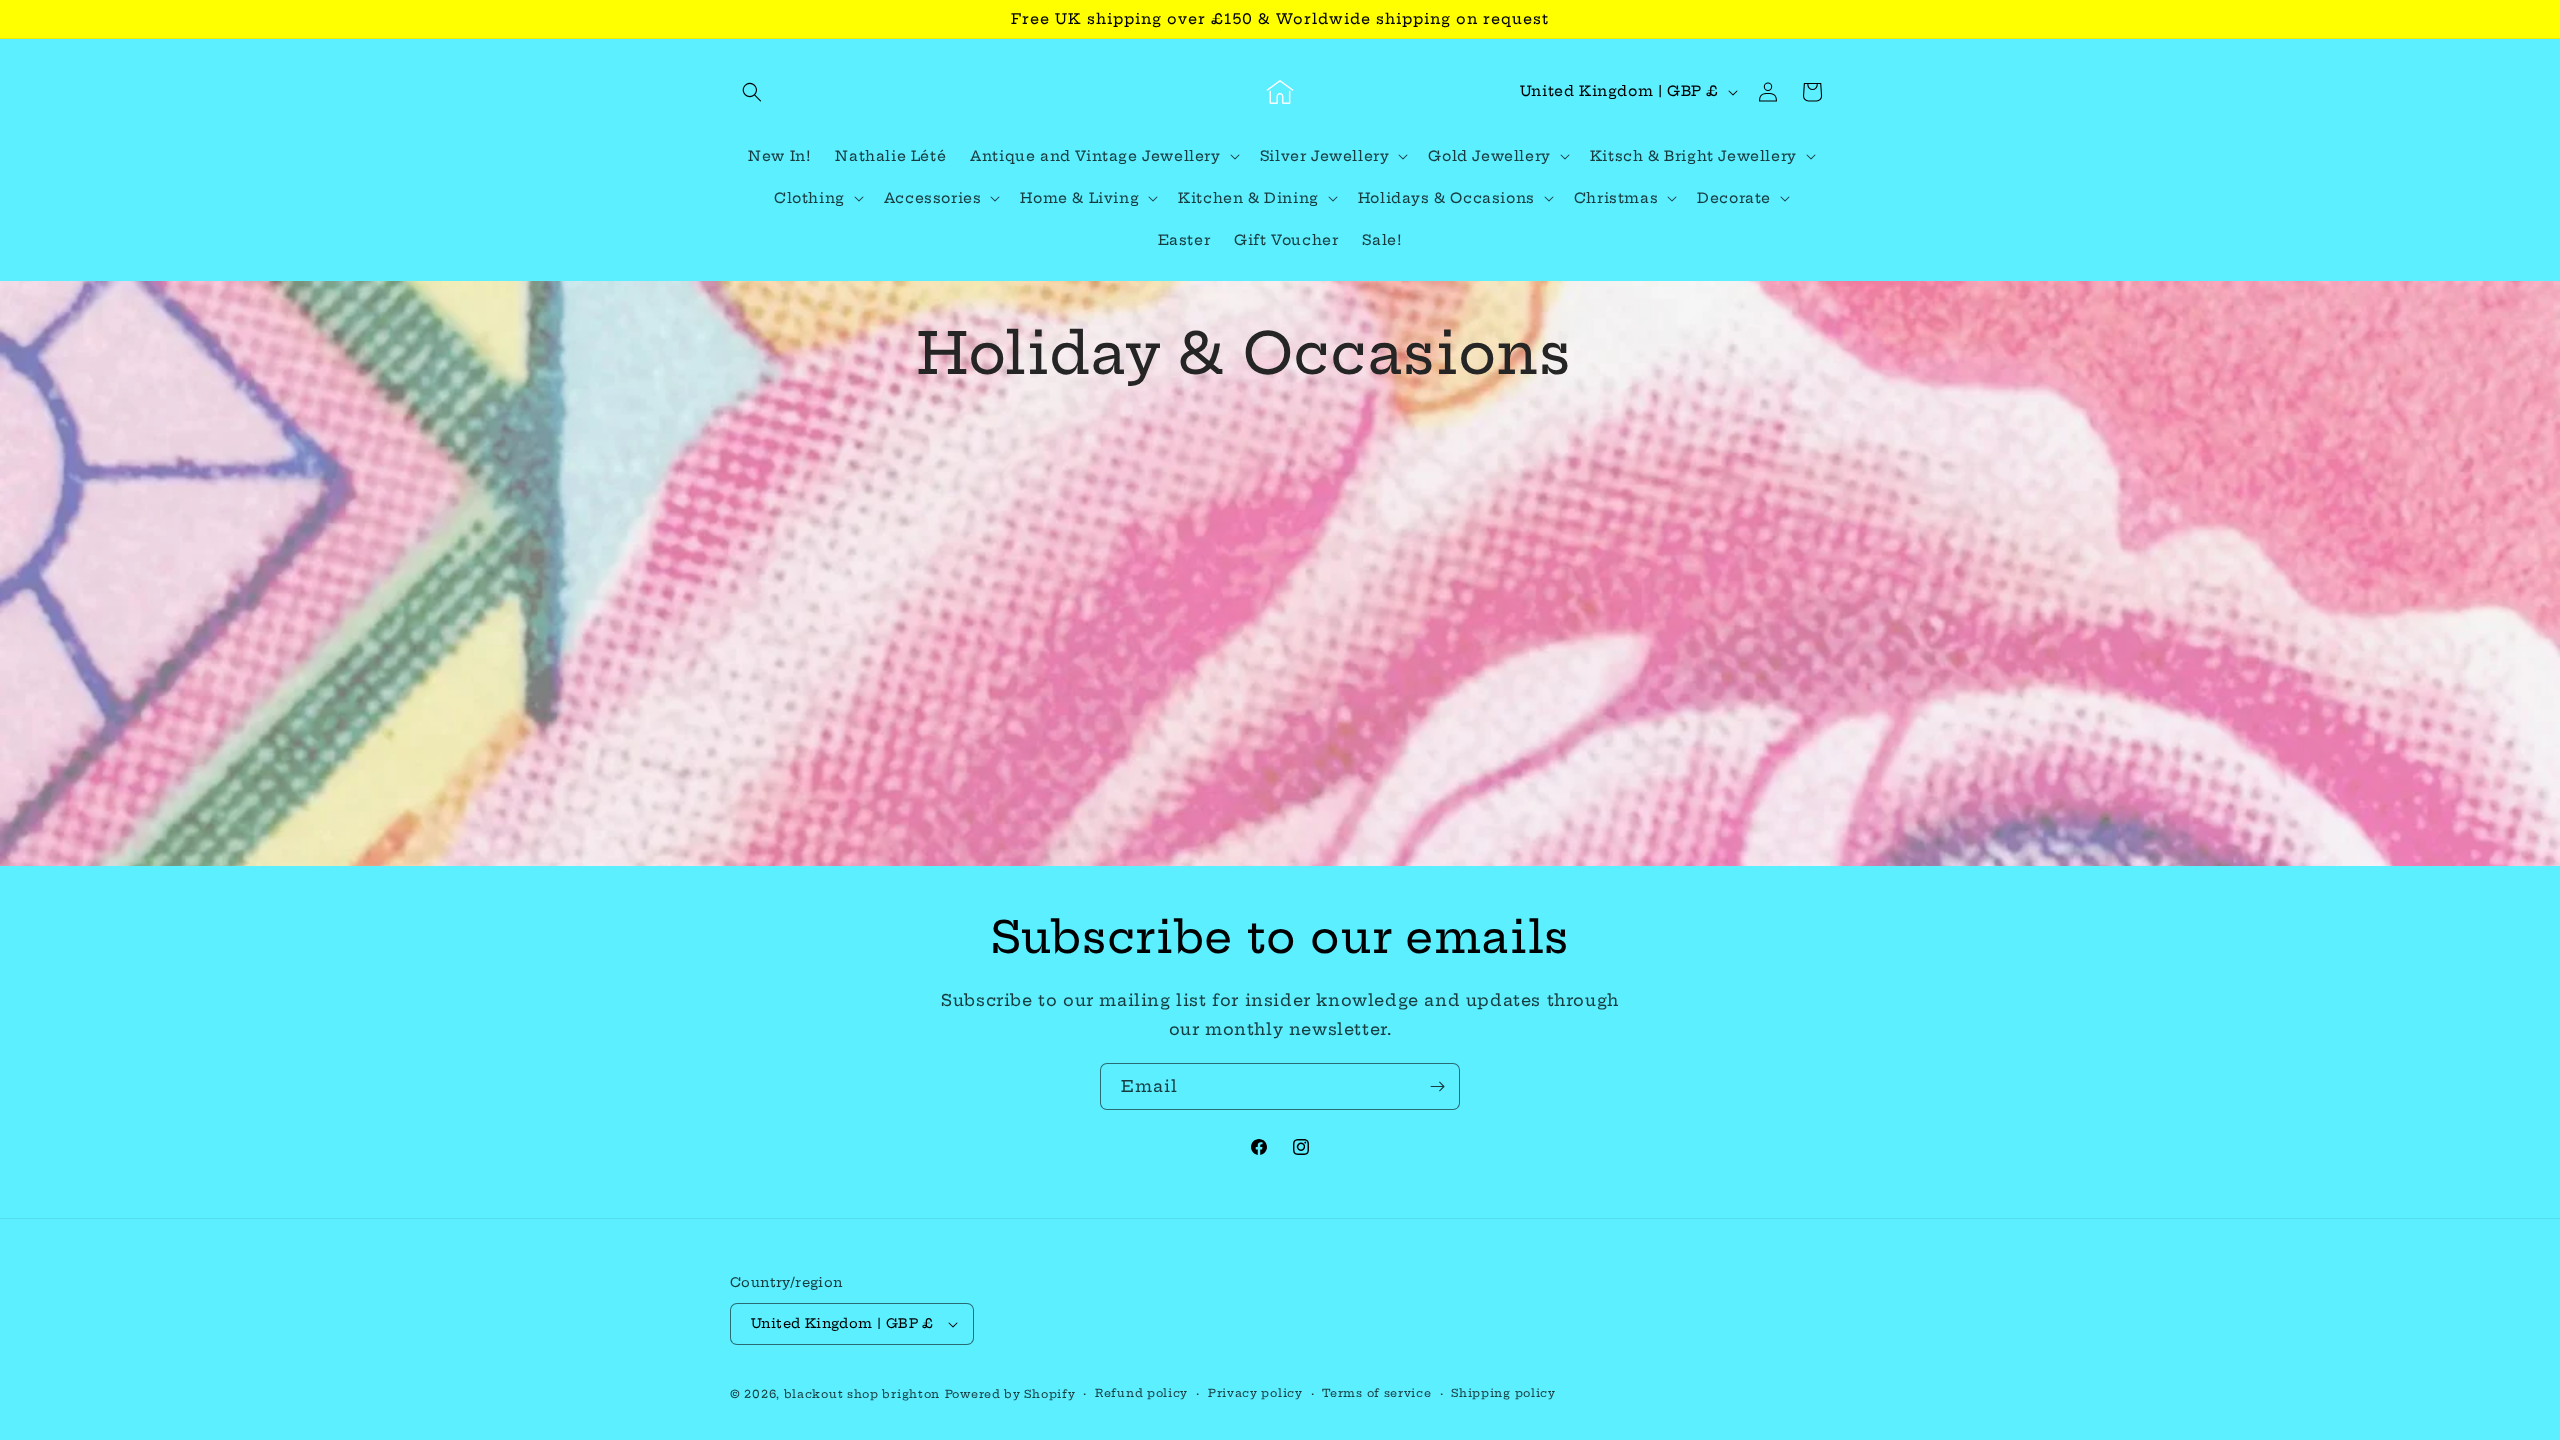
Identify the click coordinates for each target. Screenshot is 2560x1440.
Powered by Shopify (1010, 1394)
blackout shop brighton (862, 1394)
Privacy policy (1255, 1393)
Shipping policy (1503, 1393)
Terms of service (1376, 1393)
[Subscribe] (1437, 1086)
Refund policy (1141, 1393)
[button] (752, 92)
